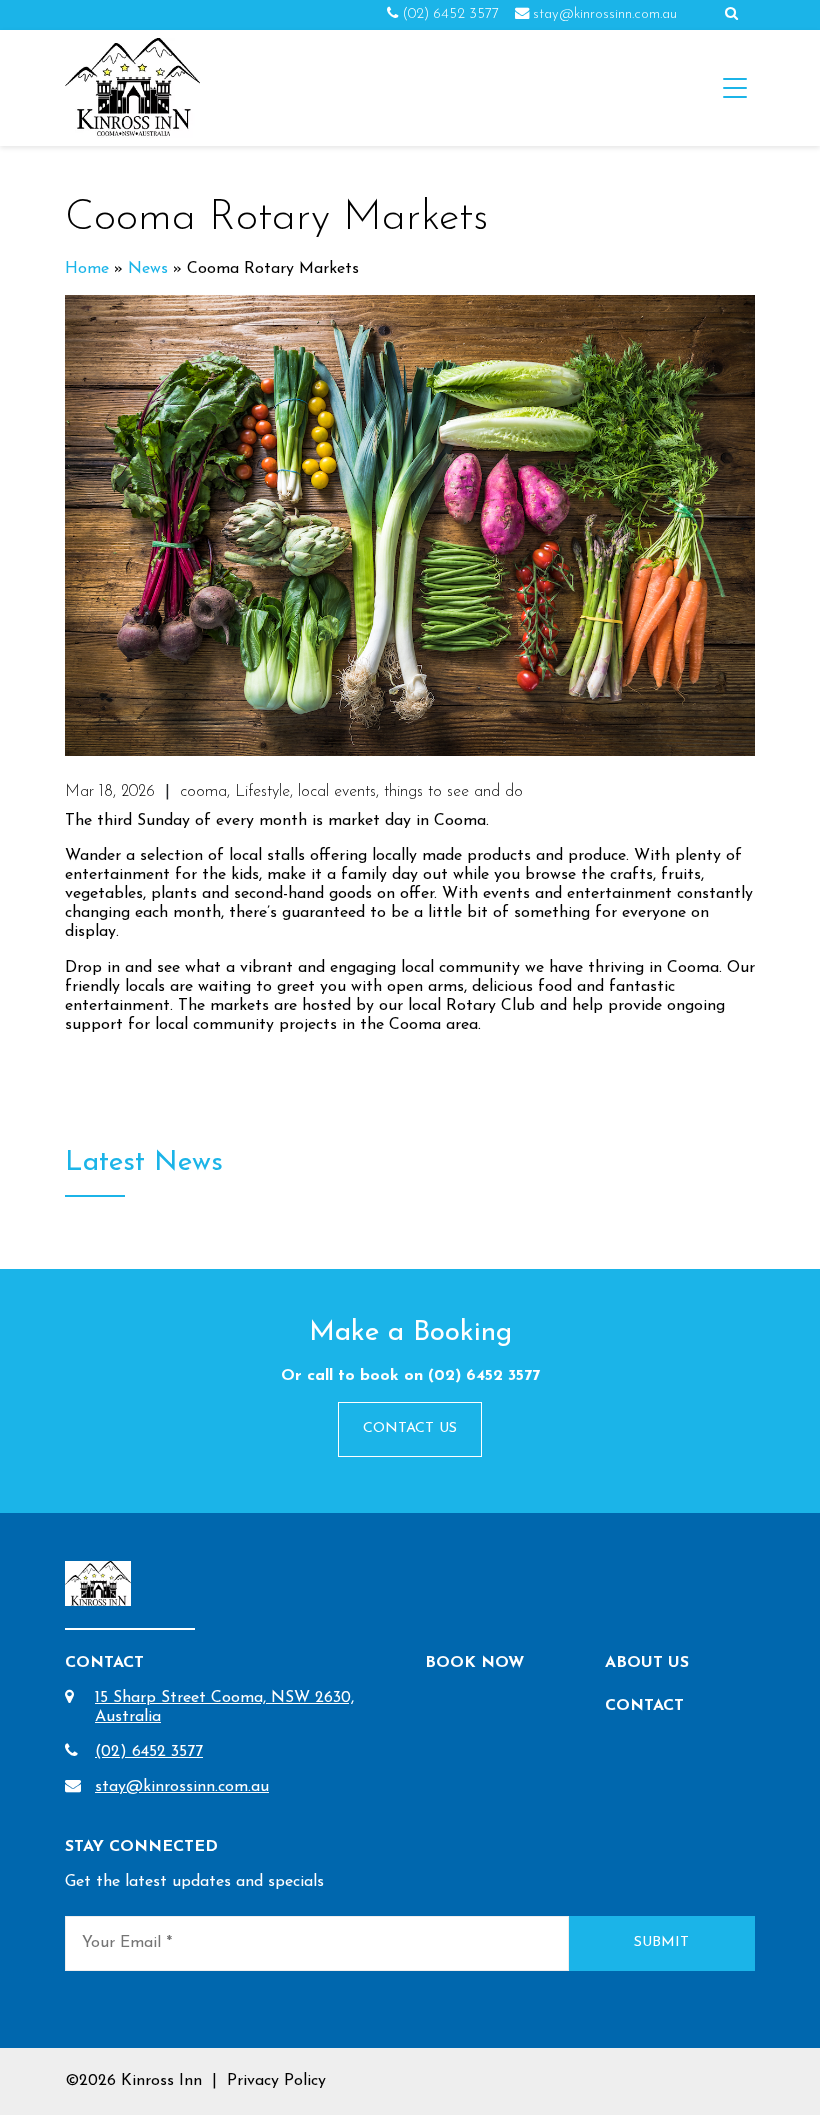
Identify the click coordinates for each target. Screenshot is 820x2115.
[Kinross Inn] (132, 88)
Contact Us (410, 1428)
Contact (644, 1706)
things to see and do (453, 792)
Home (87, 269)
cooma (203, 792)
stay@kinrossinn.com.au (605, 14)
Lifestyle (262, 792)
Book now (474, 1663)
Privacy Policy (276, 2081)
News (148, 269)
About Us (647, 1663)
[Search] (731, 14)
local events (337, 792)
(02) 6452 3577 (450, 14)
